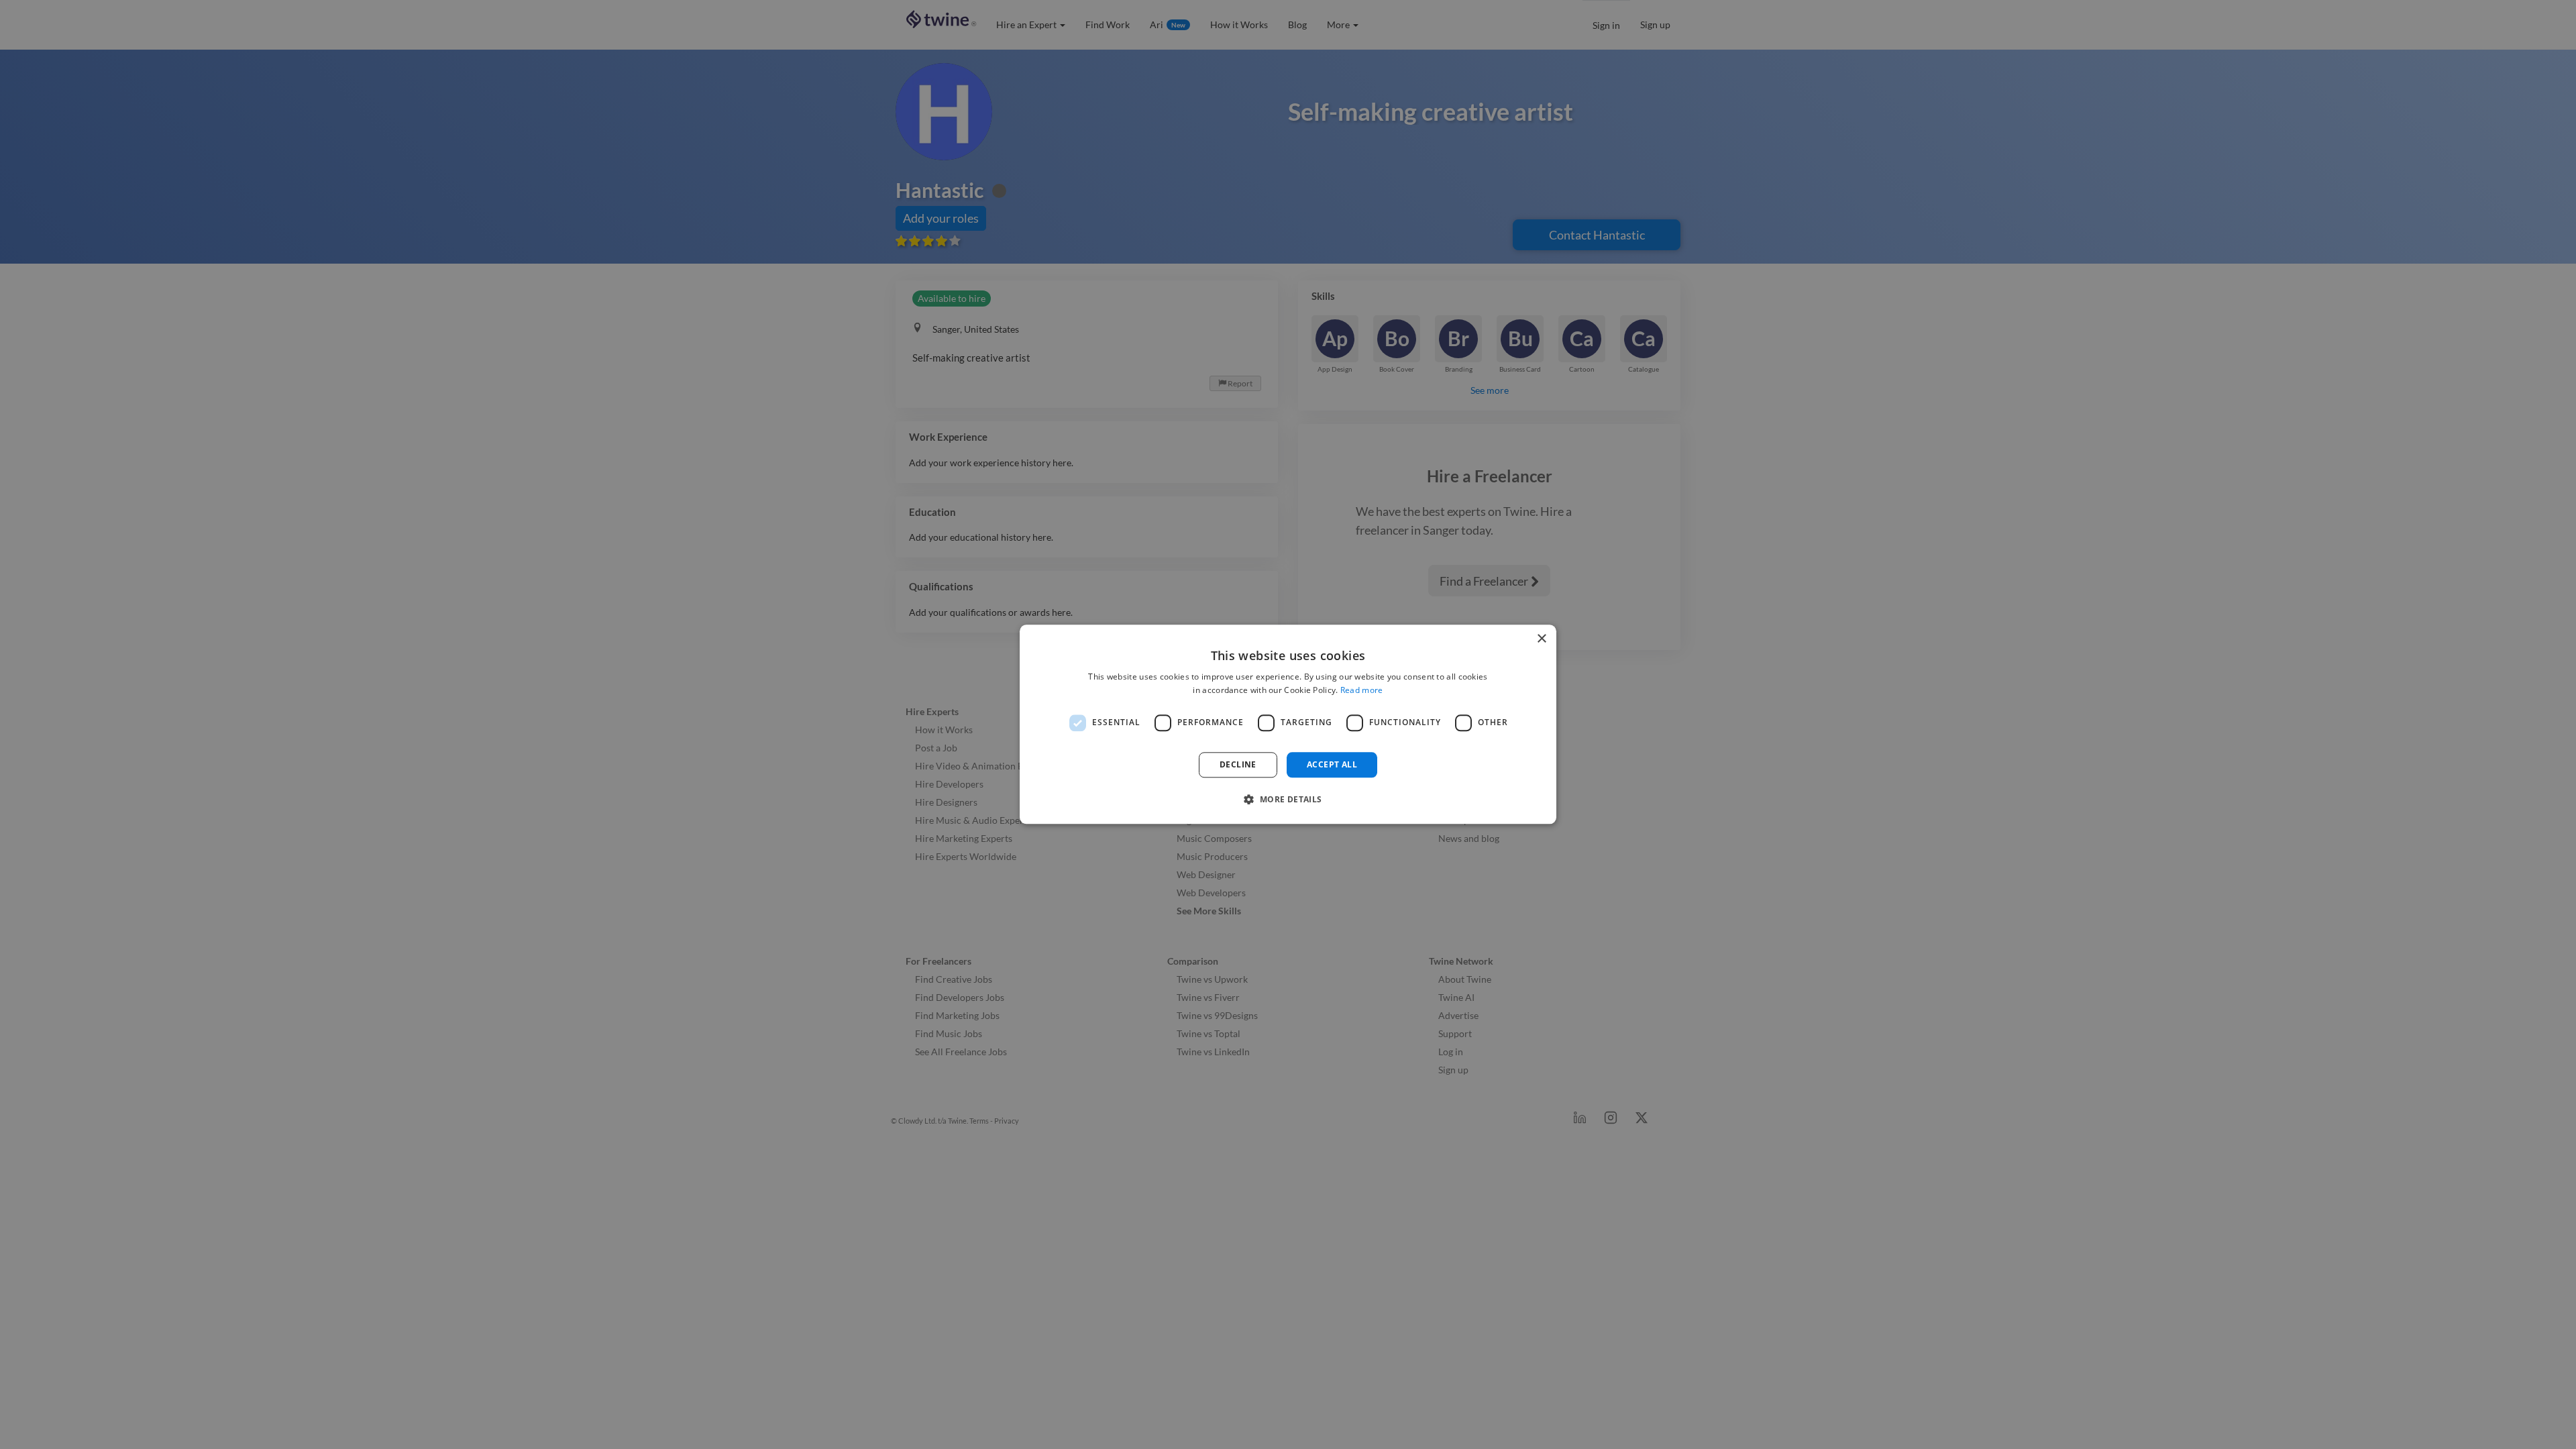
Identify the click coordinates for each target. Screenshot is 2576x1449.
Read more (1362, 691)
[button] (1288, 800)
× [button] (1541, 639)
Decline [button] (1238, 764)
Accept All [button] (1332, 764)
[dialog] (1288, 724)
